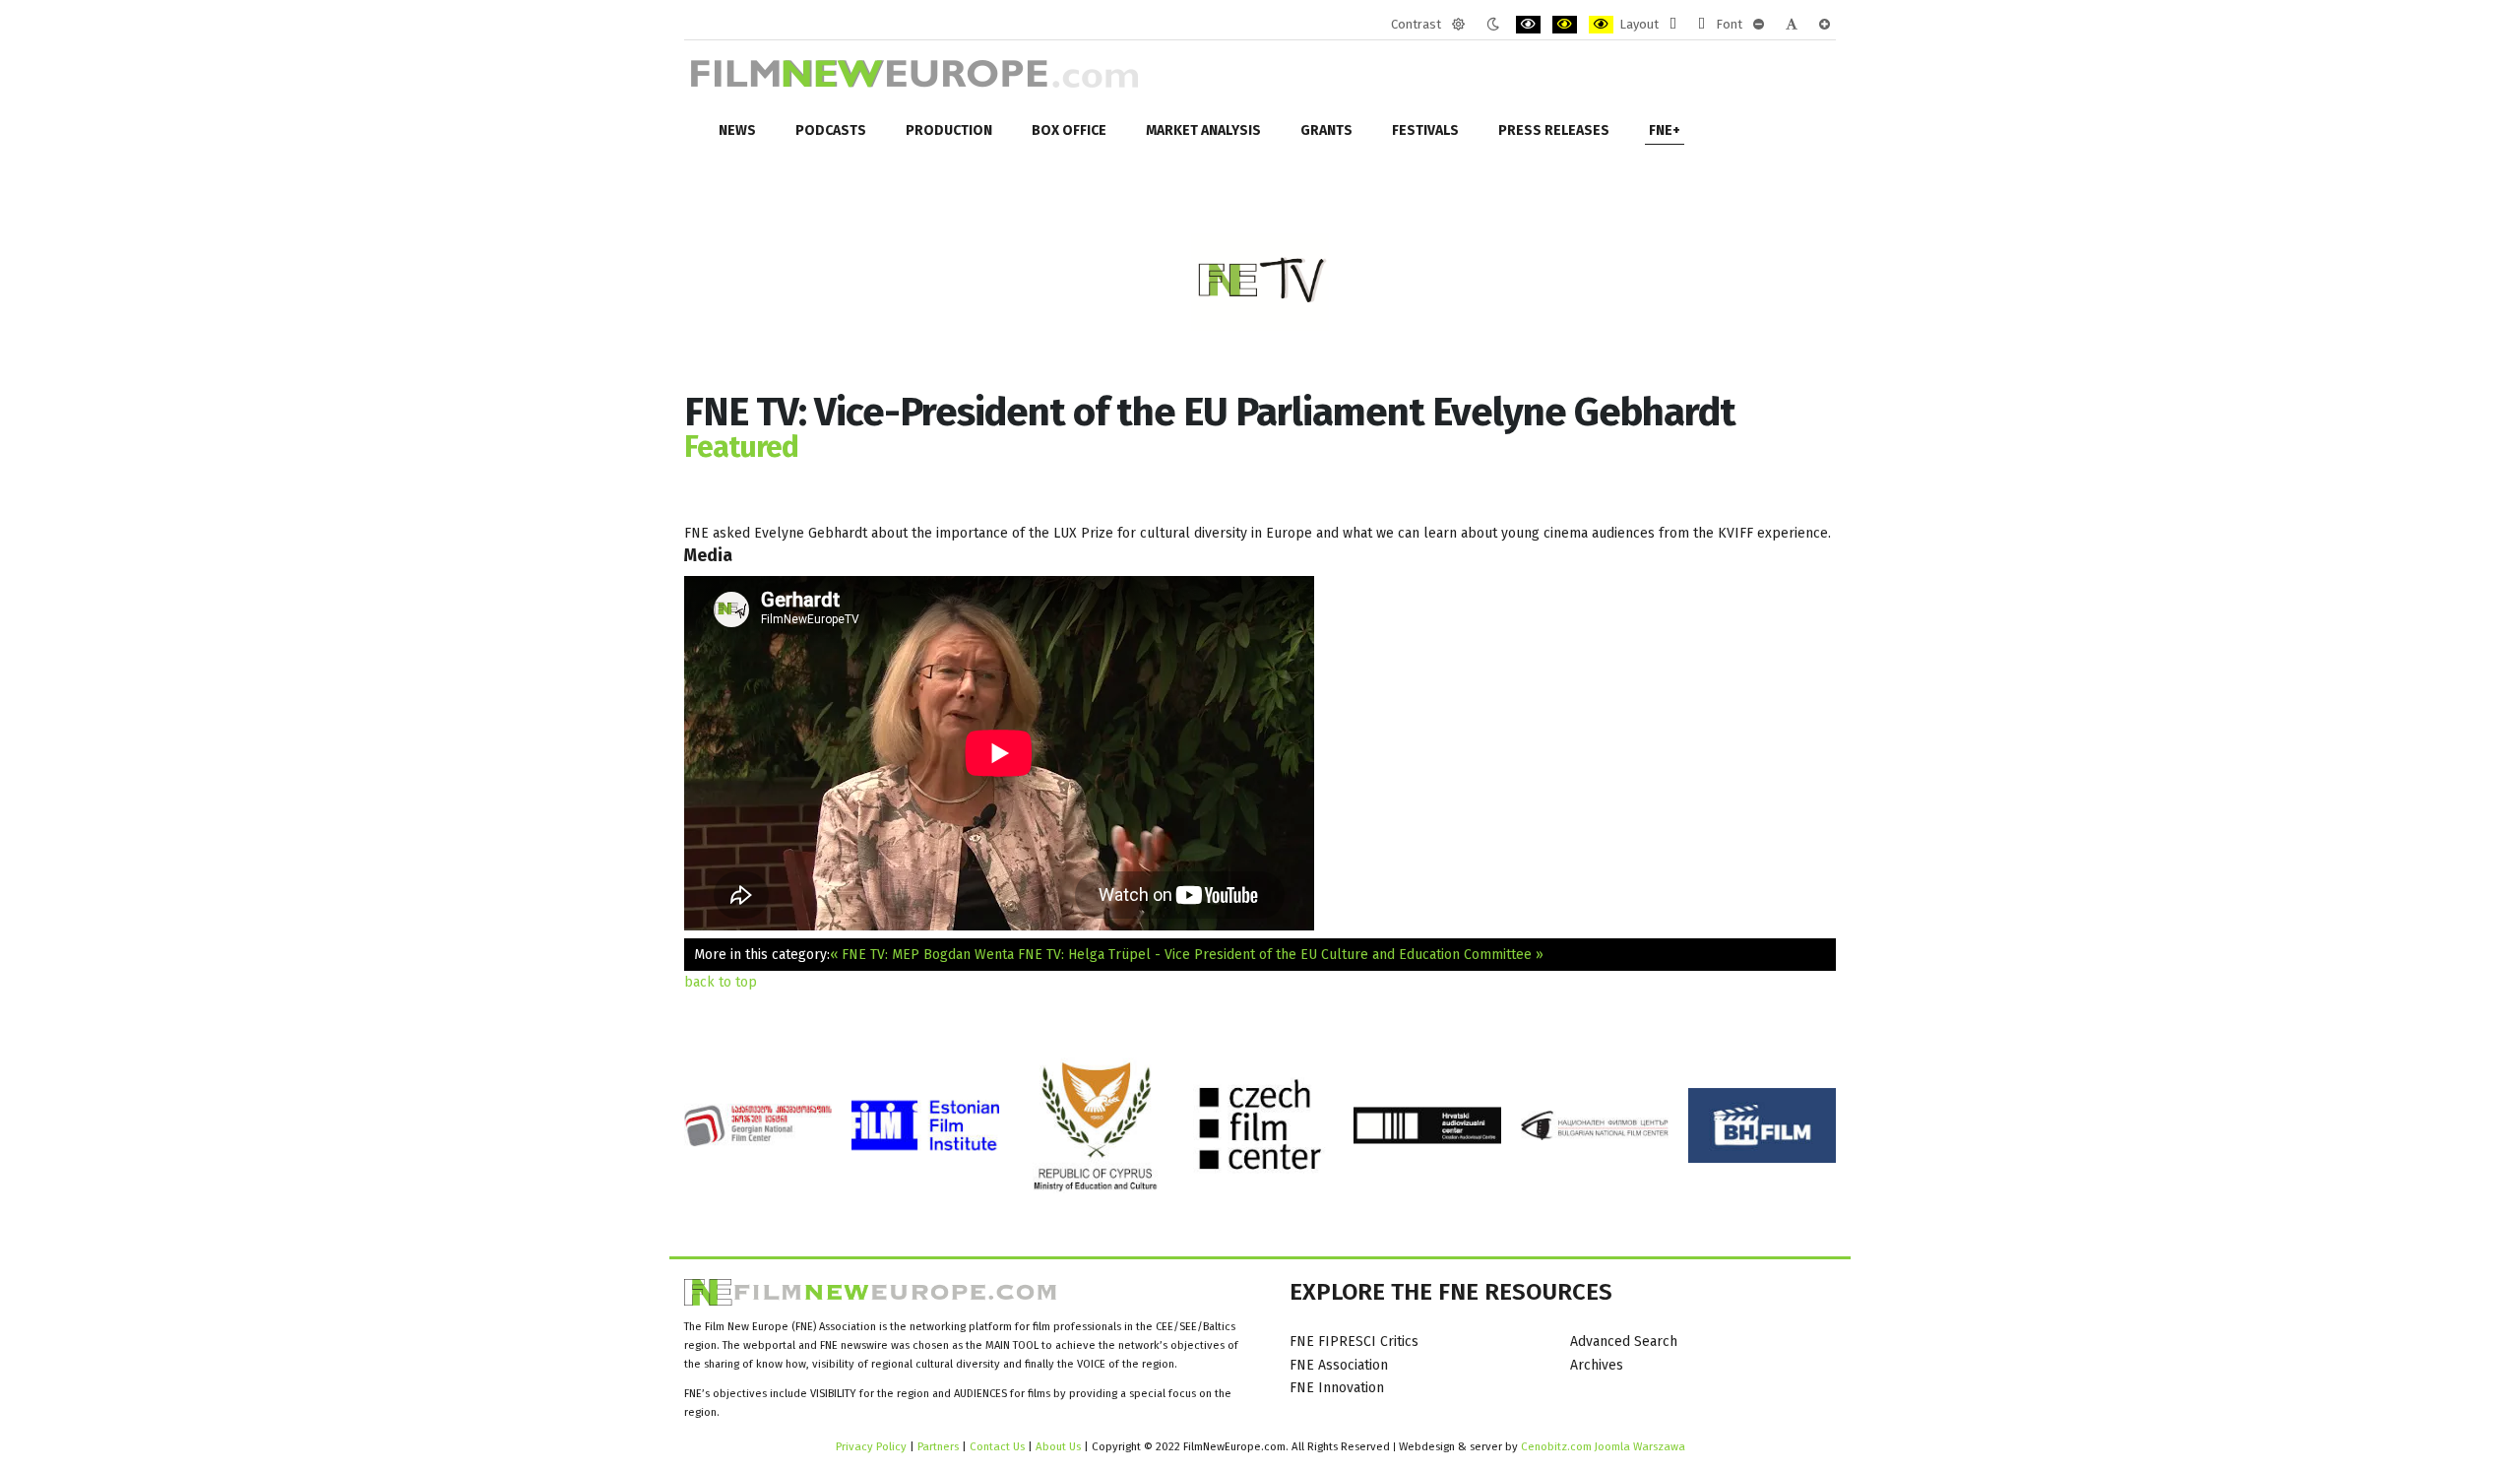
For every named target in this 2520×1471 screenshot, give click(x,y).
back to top (721, 982)
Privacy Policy (871, 1446)
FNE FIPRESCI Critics (1354, 1342)
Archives (1597, 1365)
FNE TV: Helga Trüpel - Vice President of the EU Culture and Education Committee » (1281, 955)
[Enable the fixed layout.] (1673, 25)
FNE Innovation (1337, 1388)
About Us (1058, 1446)
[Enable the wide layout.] (1701, 25)
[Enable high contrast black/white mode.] (1528, 25)
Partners (938, 1446)
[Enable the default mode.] (1458, 25)
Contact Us (999, 1446)
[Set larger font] (1825, 25)
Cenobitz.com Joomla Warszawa (1603, 1446)
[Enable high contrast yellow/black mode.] (1601, 25)
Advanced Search (1624, 1342)
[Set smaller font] (1759, 25)
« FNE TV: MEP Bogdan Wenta (922, 955)
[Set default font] (1792, 25)
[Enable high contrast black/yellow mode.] (1565, 25)
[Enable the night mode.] (1493, 25)
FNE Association (1339, 1365)
